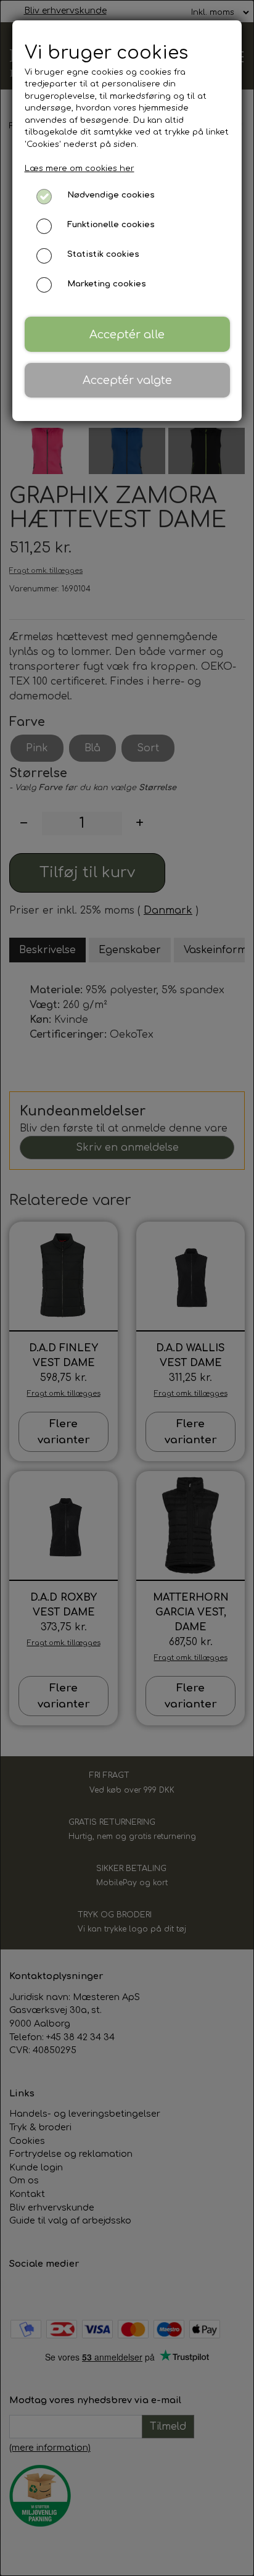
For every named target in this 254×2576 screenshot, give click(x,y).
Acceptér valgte (127, 380)
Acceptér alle (127, 335)
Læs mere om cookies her (80, 169)
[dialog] (127, 1288)
